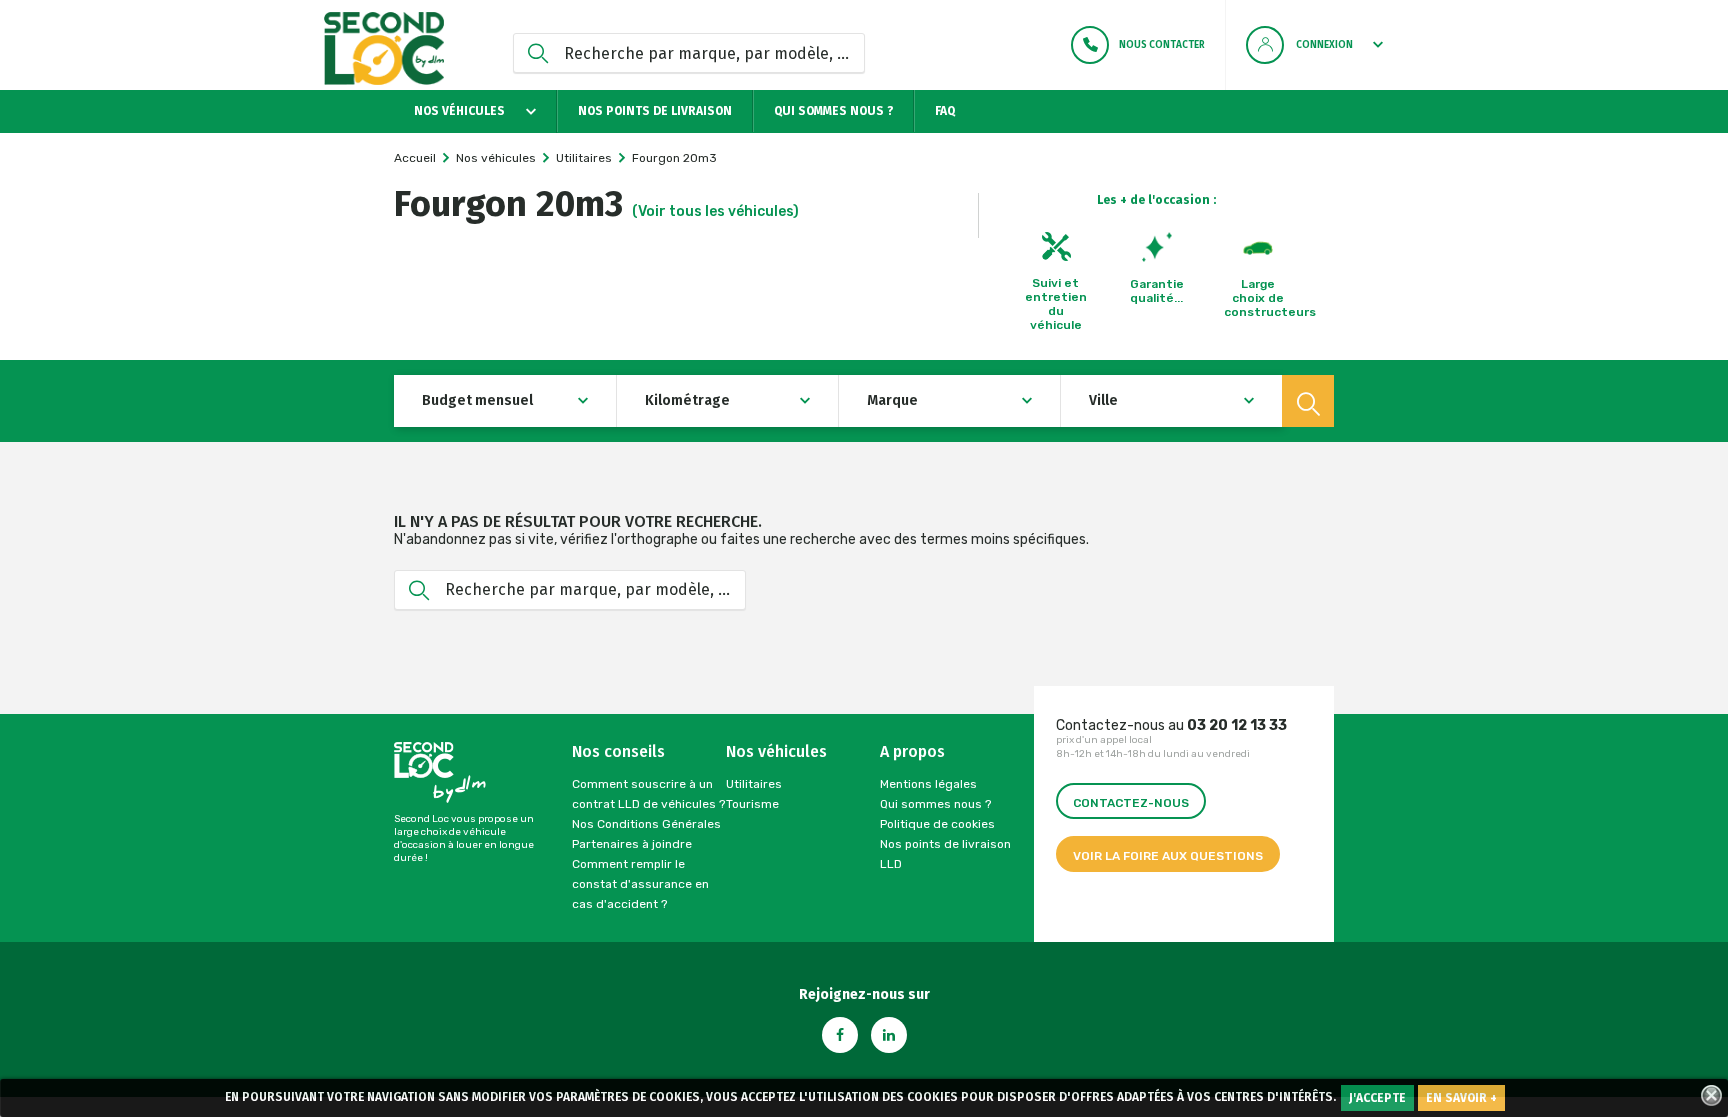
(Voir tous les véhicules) (715, 211)
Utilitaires (754, 784)
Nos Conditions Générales (646, 824)
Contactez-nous (1131, 803)
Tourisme (752, 804)
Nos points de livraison (655, 111)
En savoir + (1461, 1098)
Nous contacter (1162, 45)
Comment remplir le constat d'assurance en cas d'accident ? (640, 884)
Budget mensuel (477, 400)
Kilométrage (687, 400)
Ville (1103, 400)
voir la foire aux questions (1168, 856)
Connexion (1324, 45)
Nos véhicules (461, 111)
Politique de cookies (937, 824)
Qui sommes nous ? (833, 111)
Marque (892, 400)
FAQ (945, 111)
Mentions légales (928, 784)
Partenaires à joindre (632, 844)
